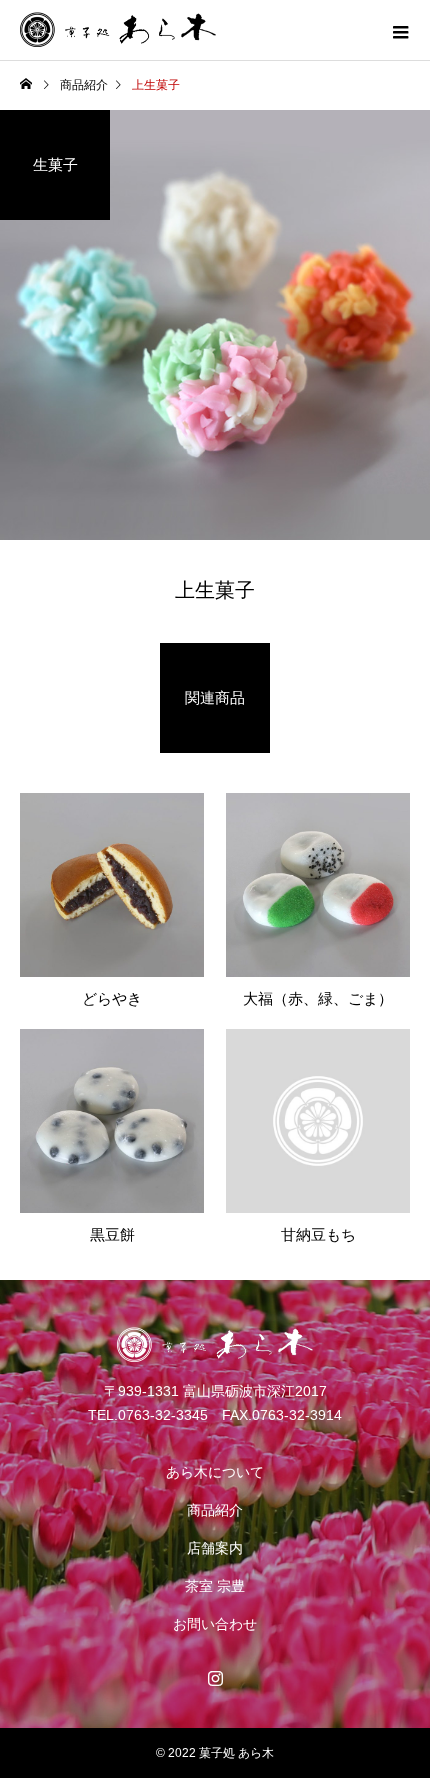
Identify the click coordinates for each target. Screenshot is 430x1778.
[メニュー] (400, 30)
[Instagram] (215, 1678)
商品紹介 (215, 1510)
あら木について (215, 1472)
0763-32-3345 (163, 1415)
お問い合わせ (215, 1624)
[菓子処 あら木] (215, 1345)
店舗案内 (215, 1548)
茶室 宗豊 (215, 1586)
